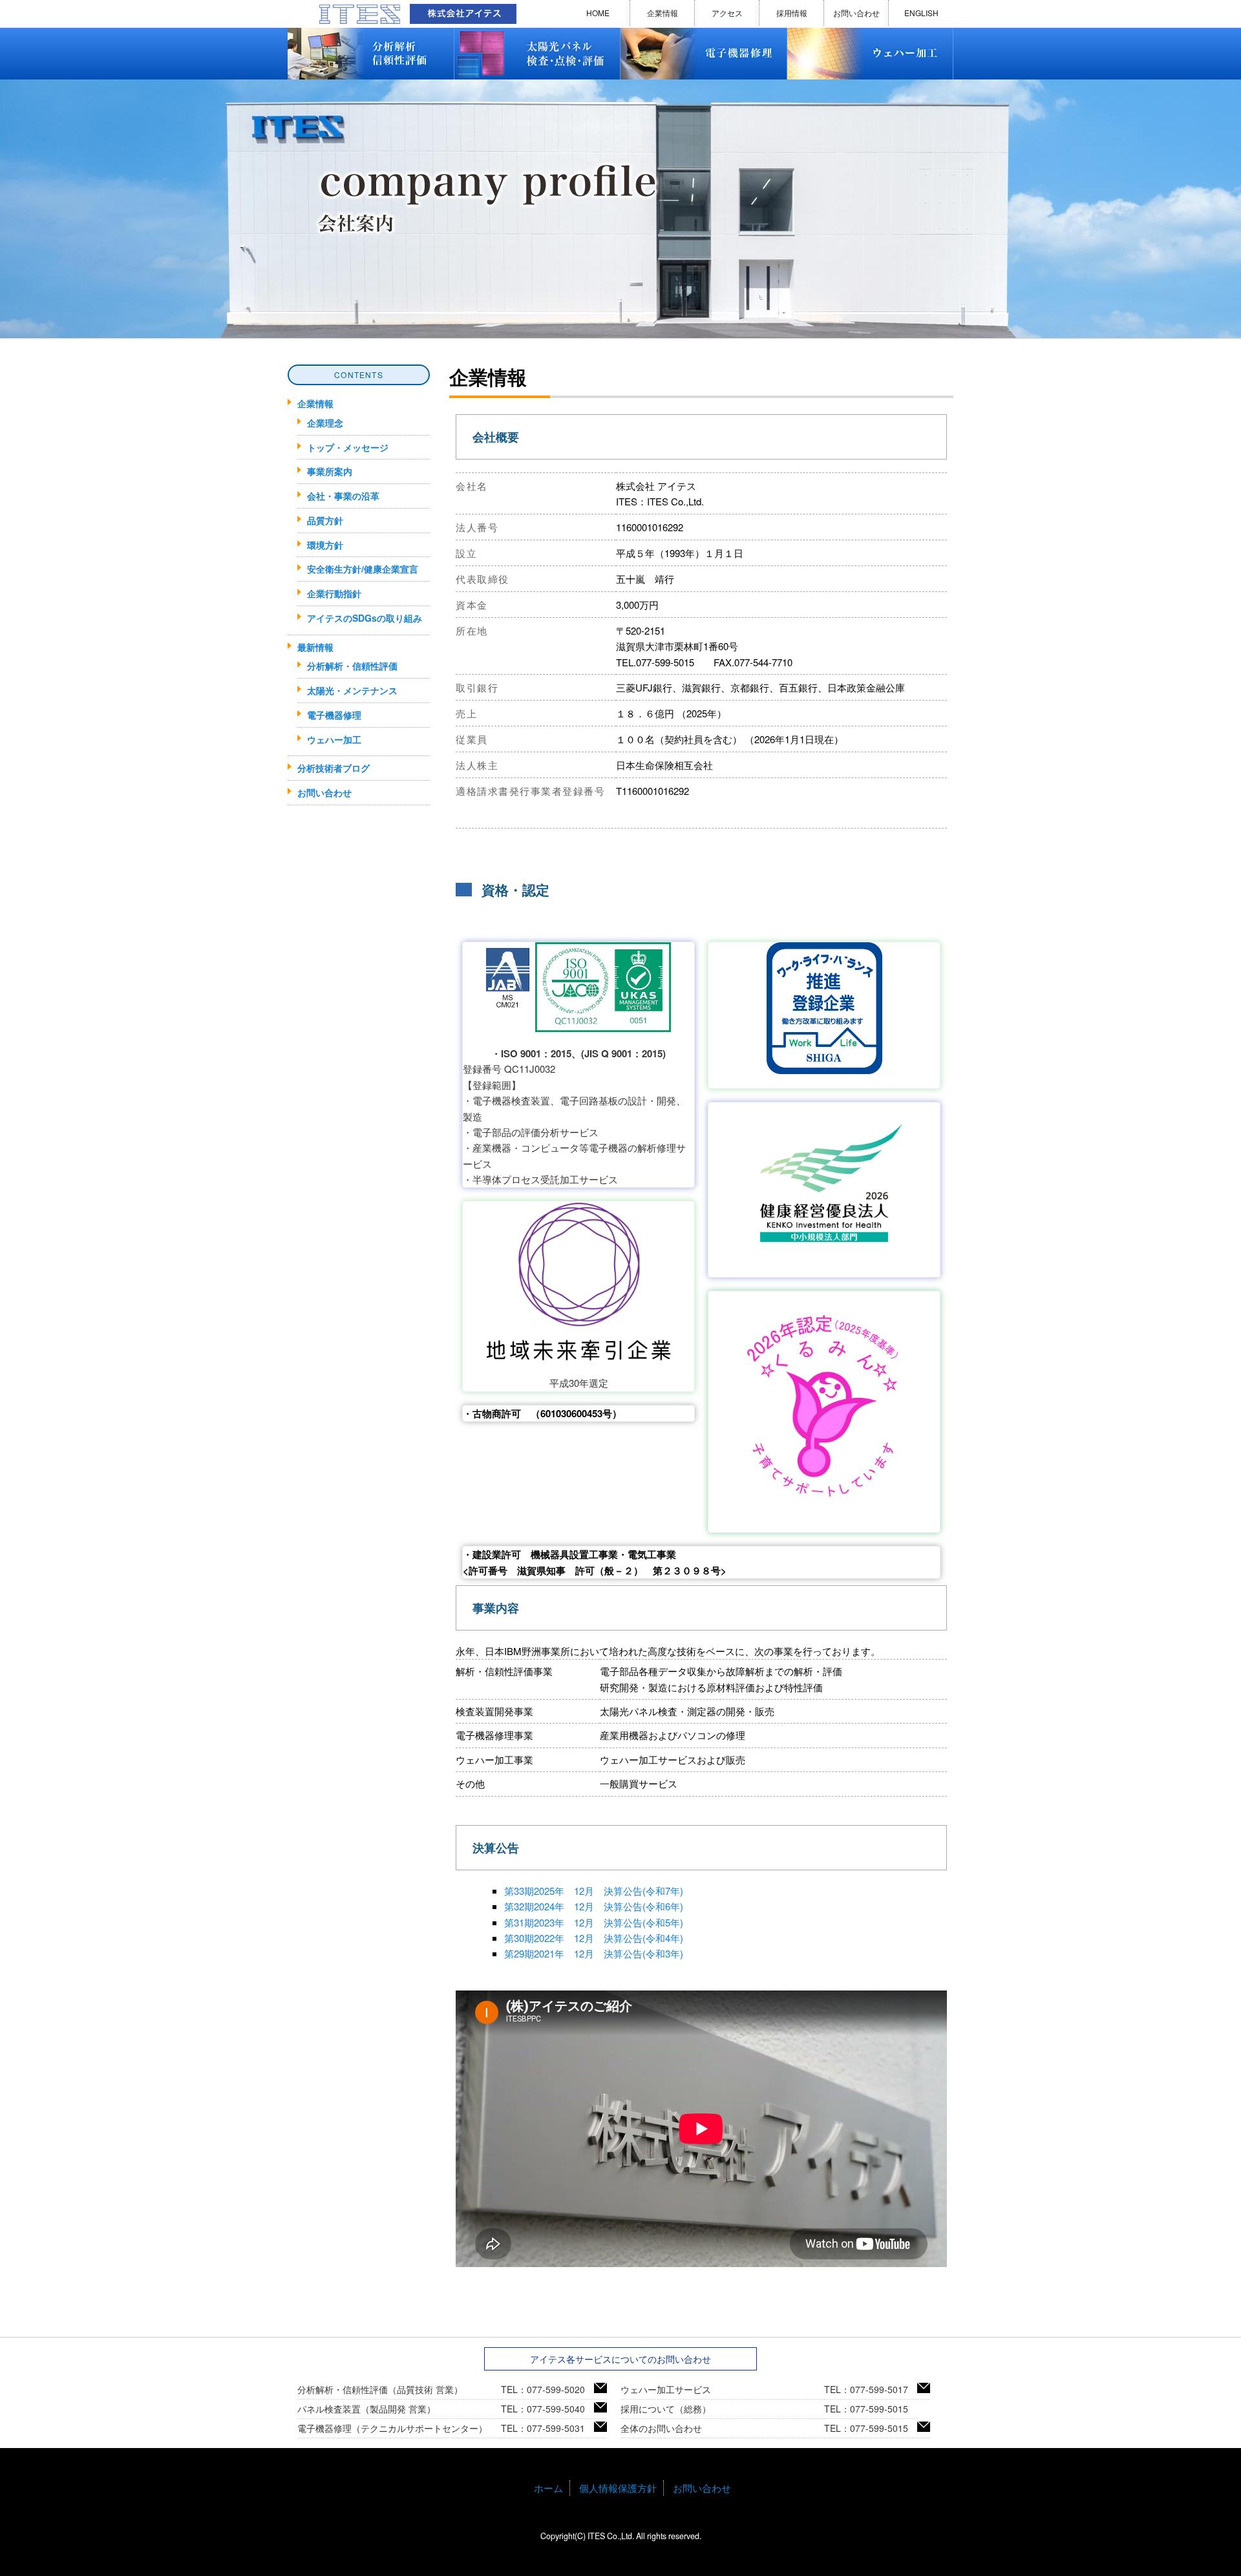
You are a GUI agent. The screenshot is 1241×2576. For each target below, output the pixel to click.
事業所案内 (330, 471)
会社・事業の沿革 (343, 496)
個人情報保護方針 (618, 2488)
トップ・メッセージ (348, 447)
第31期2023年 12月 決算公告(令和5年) (594, 1922)
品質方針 (325, 520)
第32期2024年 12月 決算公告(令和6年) (594, 1906)
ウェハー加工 (334, 739)
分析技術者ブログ (334, 768)
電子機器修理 (334, 715)
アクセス (727, 13)
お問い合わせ (856, 13)
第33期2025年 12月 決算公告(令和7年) (594, 1891)
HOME (598, 13)
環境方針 (325, 545)
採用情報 (792, 13)
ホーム (548, 2488)
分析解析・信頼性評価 (352, 666)
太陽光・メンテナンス (352, 690)
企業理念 (325, 423)
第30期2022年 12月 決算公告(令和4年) (594, 1938)
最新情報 (315, 647)
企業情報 (663, 13)
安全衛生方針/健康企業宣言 (363, 569)
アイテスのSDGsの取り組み (365, 618)
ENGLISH (921, 13)
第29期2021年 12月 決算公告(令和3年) (594, 1953)
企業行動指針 (334, 593)
